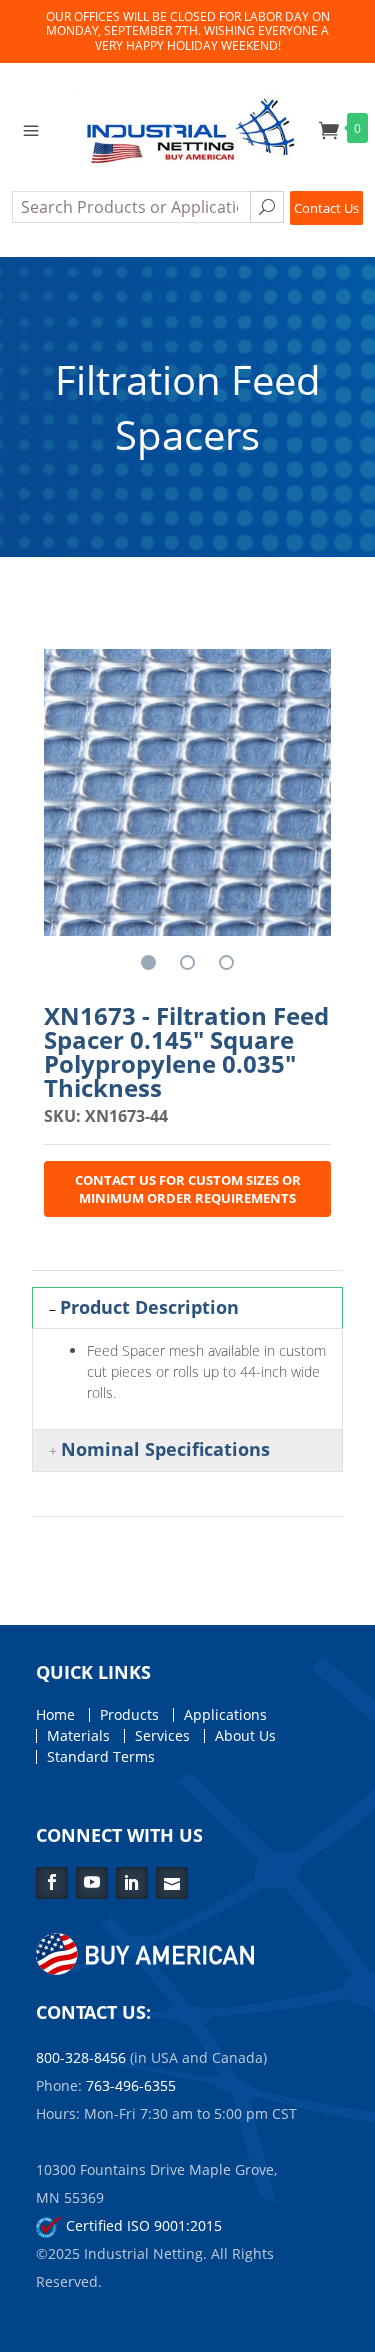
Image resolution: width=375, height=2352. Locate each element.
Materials (78, 1736)
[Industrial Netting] (188, 127)
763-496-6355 (131, 2085)
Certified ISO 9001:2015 (142, 2225)
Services (162, 1736)
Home (55, 1715)
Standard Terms (101, 1757)
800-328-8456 (81, 2057)
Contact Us (326, 208)
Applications (225, 1715)
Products (129, 1715)
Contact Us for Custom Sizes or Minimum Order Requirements (188, 1189)
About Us (245, 1736)
